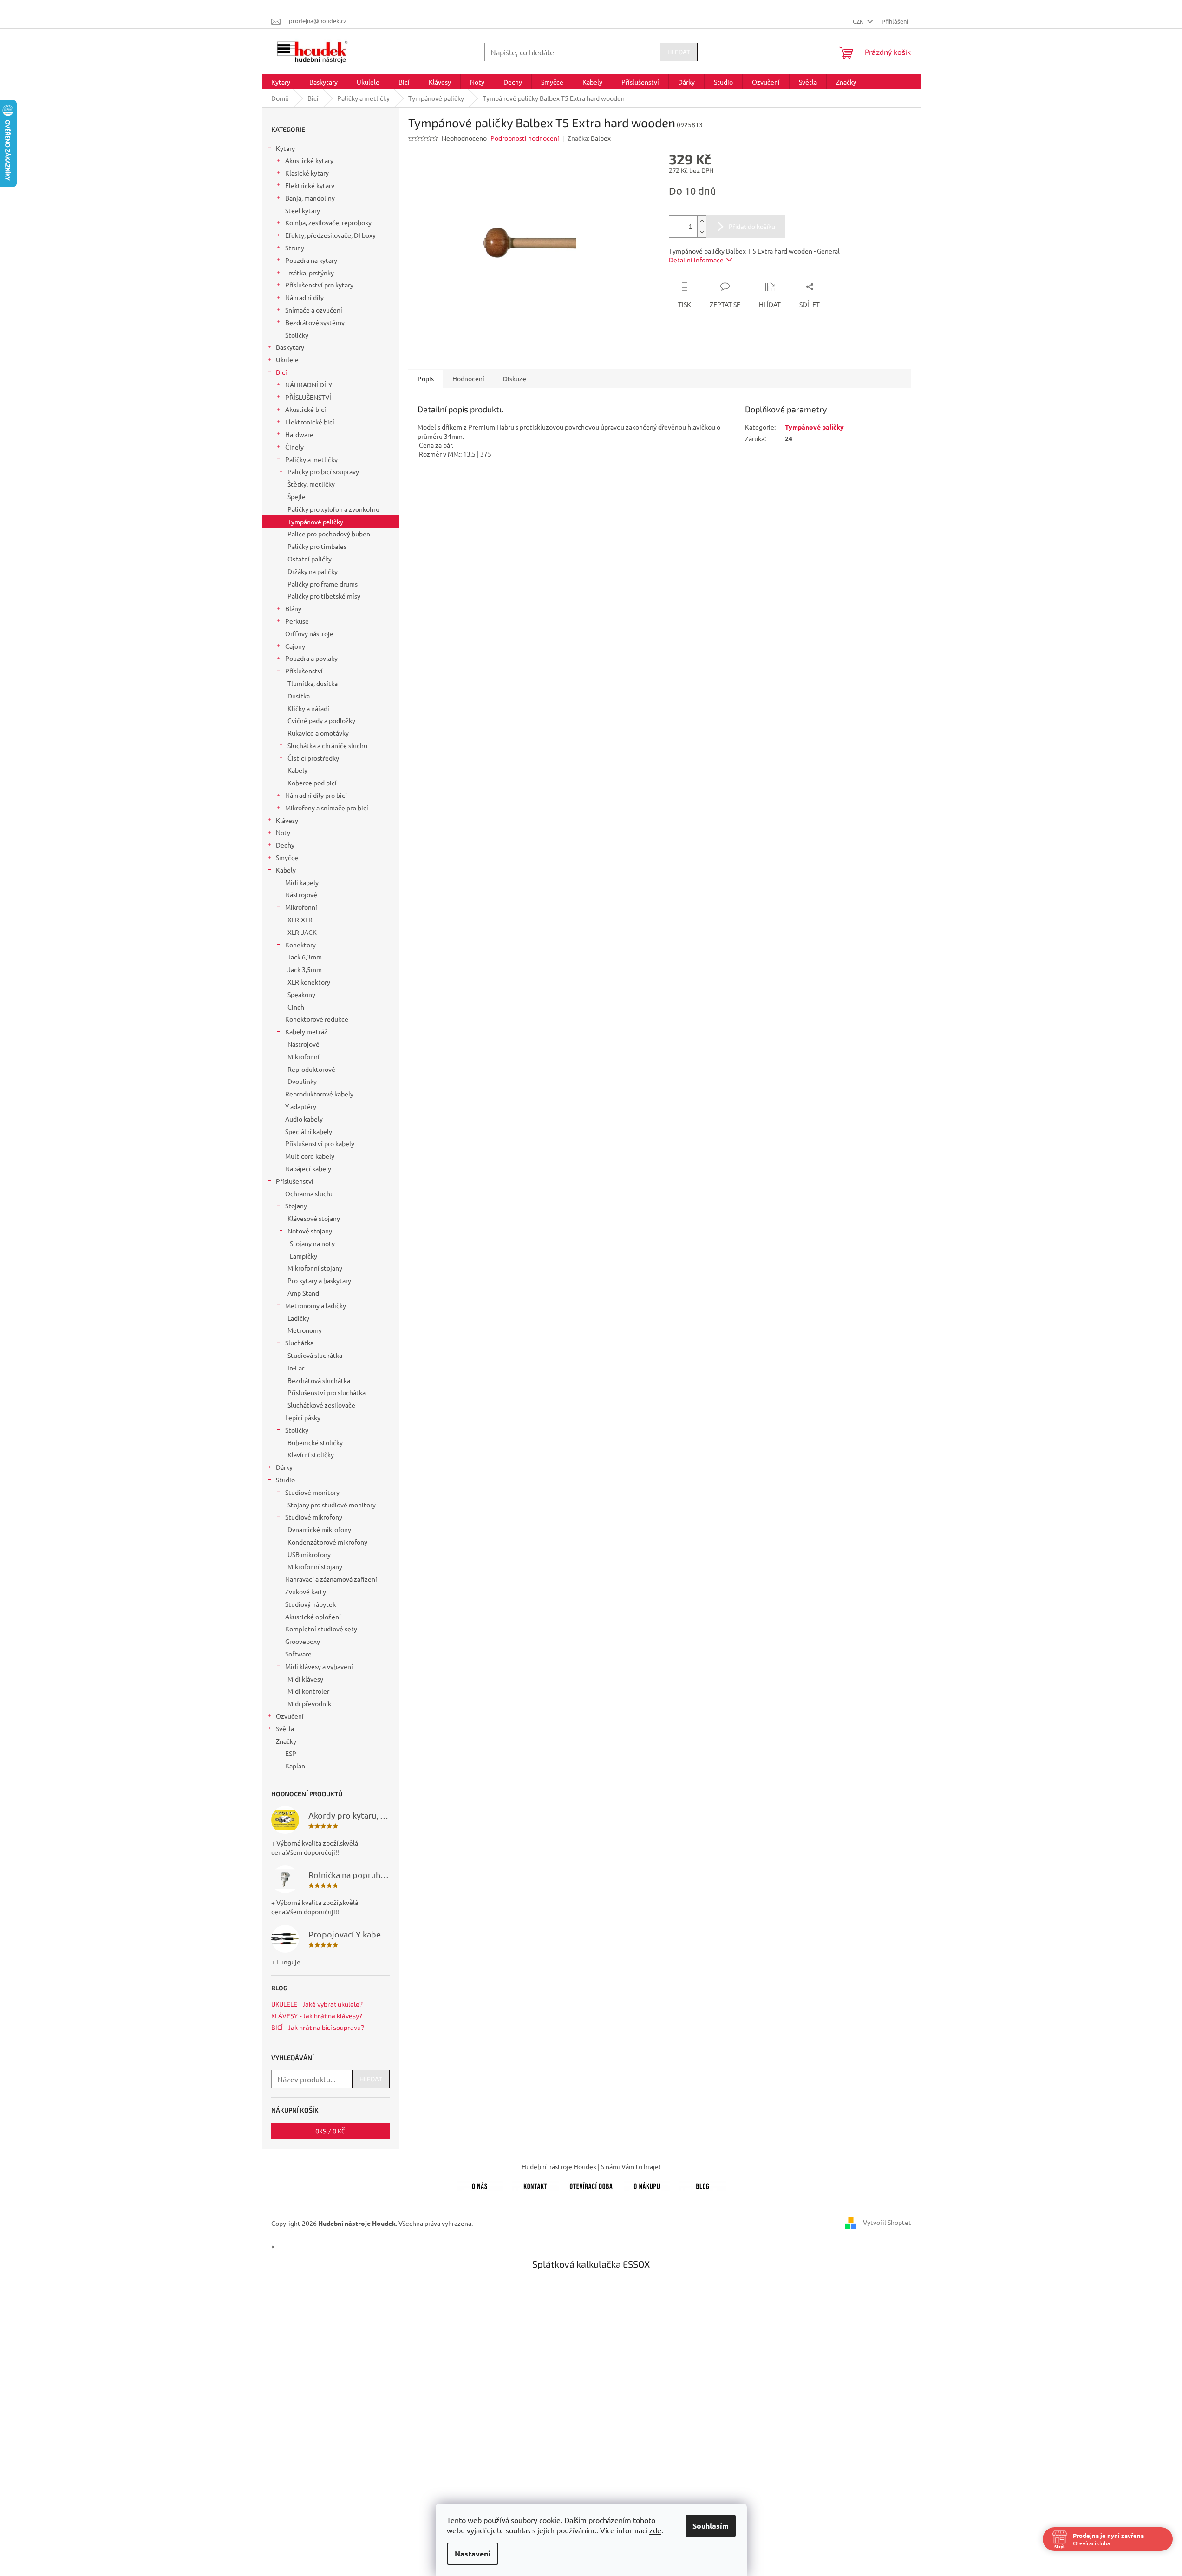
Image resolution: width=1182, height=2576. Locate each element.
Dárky (284, 1467)
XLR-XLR (300, 920)
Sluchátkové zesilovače (321, 1405)
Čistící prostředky (313, 758)
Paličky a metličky (311, 459)
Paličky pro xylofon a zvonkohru (333, 509)
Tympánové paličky (315, 522)
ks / (330, 2131)
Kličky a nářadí (308, 708)
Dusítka (299, 696)
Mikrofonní (301, 907)
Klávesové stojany (314, 1218)
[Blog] (703, 2185)
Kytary (285, 148)
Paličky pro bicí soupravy (323, 471)
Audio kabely (304, 1119)
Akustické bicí (306, 409)
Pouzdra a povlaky (311, 658)
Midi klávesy (305, 1679)
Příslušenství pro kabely (320, 1143)
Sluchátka (299, 1343)
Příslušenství (304, 671)
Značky (286, 1741)
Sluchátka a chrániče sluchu (327, 745)
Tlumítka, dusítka (313, 683)
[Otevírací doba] (591, 2185)
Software (298, 1654)
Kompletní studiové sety (321, 1629)
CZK (859, 21)
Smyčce (287, 857)
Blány (293, 608)
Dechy (285, 845)
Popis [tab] (426, 378)
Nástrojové (301, 894)
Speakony (301, 994)
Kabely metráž (306, 1031)
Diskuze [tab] (515, 378)
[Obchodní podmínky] (647, 2185)
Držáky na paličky (313, 571)
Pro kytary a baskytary (319, 1280)
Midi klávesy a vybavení (319, 1666)
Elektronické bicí (310, 422)
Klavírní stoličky (311, 1454)
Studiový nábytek (310, 1604)
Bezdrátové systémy (315, 322)
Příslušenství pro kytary (319, 285)
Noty (283, 832)
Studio (285, 1480)
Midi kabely (302, 882)
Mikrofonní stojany (315, 1268)
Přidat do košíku (752, 226)
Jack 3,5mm (305, 969)
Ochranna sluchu (310, 1193)
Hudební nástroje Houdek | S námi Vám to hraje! (591, 2166)
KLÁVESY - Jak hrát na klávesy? (317, 2016)
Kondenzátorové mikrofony (327, 1542)
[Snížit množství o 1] (702, 232)
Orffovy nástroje (309, 633)
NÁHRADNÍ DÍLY (309, 385)
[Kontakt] (535, 2185)
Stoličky (297, 335)
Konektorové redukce (317, 1019)
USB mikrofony (309, 1554)
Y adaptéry (301, 1106)
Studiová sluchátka (315, 1355)
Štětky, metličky (311, 484)
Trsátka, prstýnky (310, 273)
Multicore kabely (310, 1156)
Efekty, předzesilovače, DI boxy (330, 235)
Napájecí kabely (308, 1168)
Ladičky (298, 1318)
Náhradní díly (304, 297)
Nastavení (473, 2553)
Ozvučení (290, 1716)
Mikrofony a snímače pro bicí (327, 808)
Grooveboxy (303, 1641)
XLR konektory (309, 982)
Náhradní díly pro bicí (316, 795)
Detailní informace (696, 260)
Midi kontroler (308, 1691)
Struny (295, 248)
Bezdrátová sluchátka (319, 1380)
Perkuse (297, 621)
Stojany (296, 1206)
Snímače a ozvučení (314, 310)
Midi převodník (309, 1703)
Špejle (297, 496)
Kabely (297, 770)
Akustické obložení (313, 1617)
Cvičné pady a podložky (321, 720)
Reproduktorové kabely (319, 1094)
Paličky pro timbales (317, 546)
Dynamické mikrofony (319, 1529)
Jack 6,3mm (305, 957)
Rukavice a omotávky (318, 733)
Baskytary (290, 347)
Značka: (589, 138)
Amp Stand (303, 1293)
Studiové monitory (312, 1492)
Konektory (300, 945)
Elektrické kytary (310, 185)
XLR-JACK (302, 932)
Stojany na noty (312, 1243)
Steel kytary (303, 210)
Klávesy (287, 820)
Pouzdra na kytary (311, 260)
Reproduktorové (311, 1069)
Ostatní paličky (310, 559)
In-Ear (296, 1368)
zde (655, 2530)
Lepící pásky (303, 1417)
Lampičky (304, 1256)
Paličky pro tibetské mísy (324, 596)
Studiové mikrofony (314, 1517)
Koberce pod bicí (312, 783)
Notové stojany (310, 1231)
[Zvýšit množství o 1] (702, 221)
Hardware (299, 434)
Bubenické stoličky (315, 1442)
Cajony (295, 646)
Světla (285, 1728)
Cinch (296, 1007)
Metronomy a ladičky (316, 1305)
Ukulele (287, 359)
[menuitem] (281, 82)
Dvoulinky (302, 1081)
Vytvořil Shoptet (887, 2222)
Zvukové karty (306, 1591)
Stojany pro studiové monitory (332, 1505)
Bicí (281, 372)
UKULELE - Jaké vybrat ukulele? (317, 2004)
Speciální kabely (309, 1131)
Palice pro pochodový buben (329, 534)
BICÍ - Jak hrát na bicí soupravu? (318, 2027)
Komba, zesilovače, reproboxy (328, 222)
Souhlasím (711, 2526)
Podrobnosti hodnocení (525, 138)
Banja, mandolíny (310, 198)
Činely (294, 447)
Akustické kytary (309, 160)
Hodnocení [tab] (468, 378)
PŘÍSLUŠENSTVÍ (308, 397)
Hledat (679, 52)
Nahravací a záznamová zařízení (331, 1579)
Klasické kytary (307, 173)
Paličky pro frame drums (323, 584)
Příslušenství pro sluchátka (327, 1392)
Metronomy (305, 1330)
